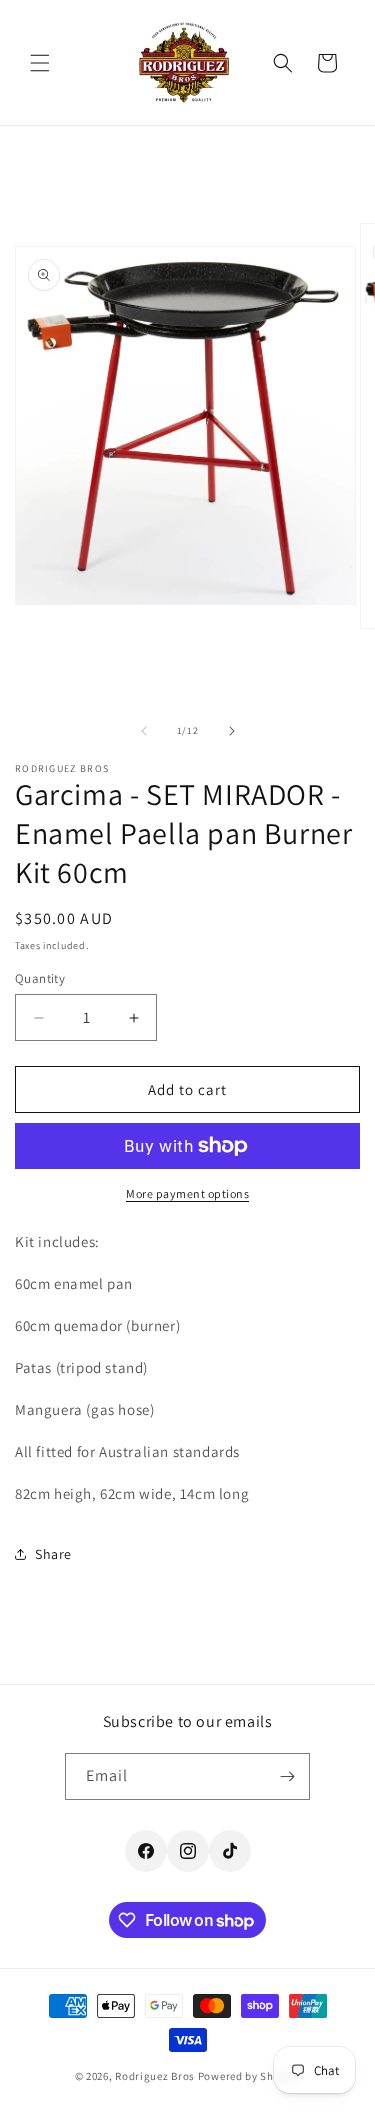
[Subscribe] (287, 1776)
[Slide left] (144, 731)
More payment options (187, 1193)
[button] (40, 63)
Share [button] (53, 1554)
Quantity (40, 978)
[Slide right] (232, 731)
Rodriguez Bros (155, 2076)
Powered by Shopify (249, 2076)
